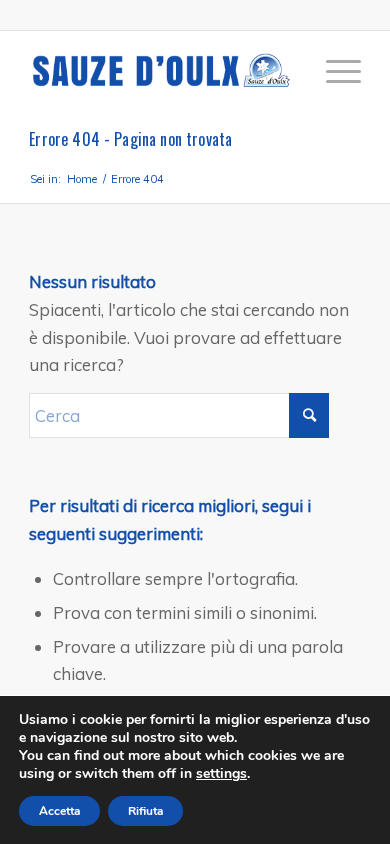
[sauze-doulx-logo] (161, 71)
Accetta (59, 811)
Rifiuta (145, 811)
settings (221, 774)
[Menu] (333, 71)
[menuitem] (333, 71)
